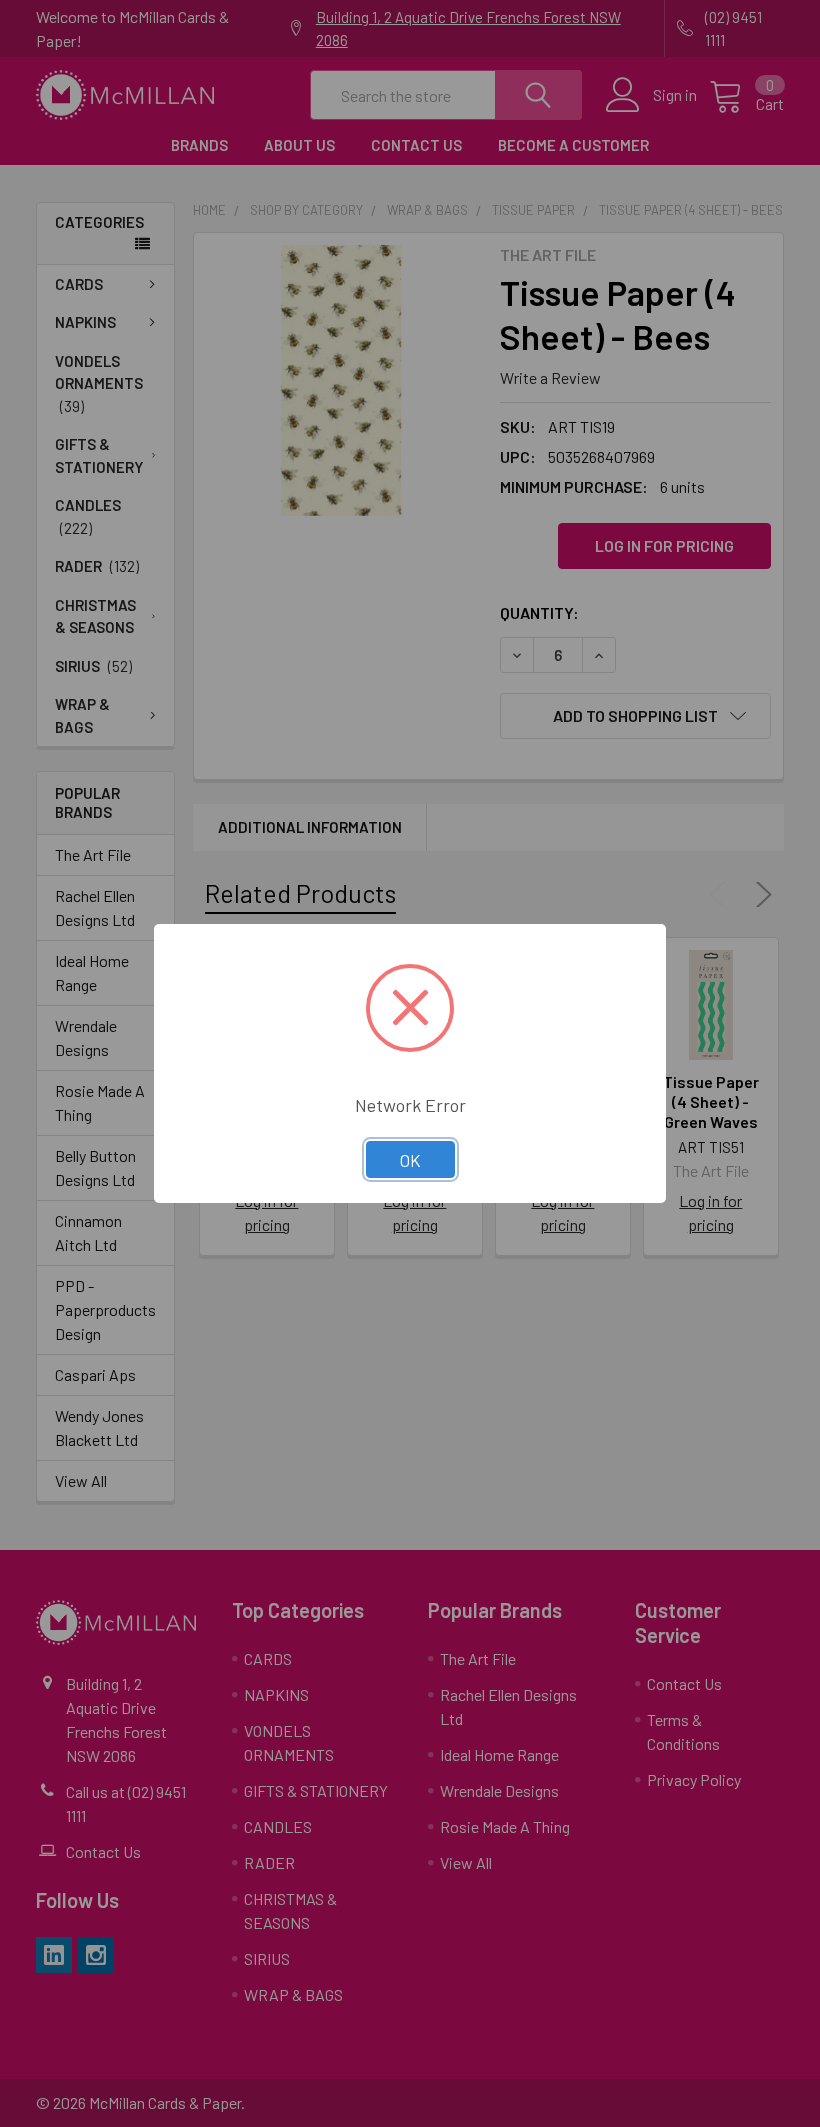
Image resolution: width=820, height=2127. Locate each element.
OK (410, 1160)
